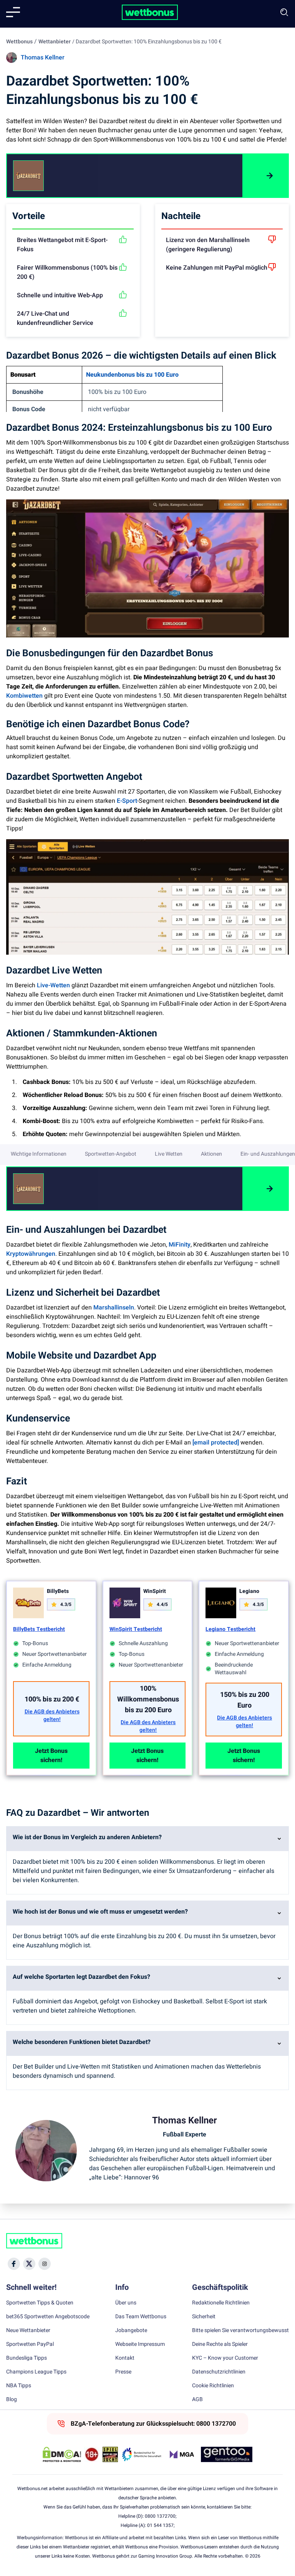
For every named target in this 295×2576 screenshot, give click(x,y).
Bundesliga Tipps (27, 2358)
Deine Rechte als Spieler (220, 2344)
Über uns (126, 2303)
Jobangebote (131, 2331)
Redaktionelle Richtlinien (221, 2303)
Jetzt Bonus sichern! (51, 1756)
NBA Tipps (19, 2386)
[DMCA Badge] (62, 2454)
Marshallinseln (114, 1308)
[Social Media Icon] (14, 2264)
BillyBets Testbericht (39, 1629)
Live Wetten (169, 1154)
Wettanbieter (55, 42)
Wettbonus (19, 42)
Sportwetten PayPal (30, 2344)
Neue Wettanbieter (28, 2331)
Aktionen (211, 1154)
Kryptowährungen (31, 1254)
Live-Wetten (53, 985)
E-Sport (127, 801)
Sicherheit (204, 2317)
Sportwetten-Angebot (111, 1154)
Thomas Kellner (43, 58)
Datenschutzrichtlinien (219, 2372)
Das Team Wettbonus (141, 2317)
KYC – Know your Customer (225, 2358)
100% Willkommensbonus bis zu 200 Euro (148, 1699)
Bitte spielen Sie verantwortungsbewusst (240, 2331)
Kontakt (125, 2358)
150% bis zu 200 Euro (245, 1700)
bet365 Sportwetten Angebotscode (48, 2317)
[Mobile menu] (13, 12)
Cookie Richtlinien (213, 2386)
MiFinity (180, 1245)
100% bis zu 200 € (52, 1699)
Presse (123, 2372)
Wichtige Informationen (39, 1154)
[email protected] (216, 1443)
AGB (197, 2400)
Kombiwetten (24, 696)
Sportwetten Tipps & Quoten (40, 2303)
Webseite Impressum (140, 2344)
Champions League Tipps (36, 2372)
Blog (12, 2400)
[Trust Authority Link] (142, 2454)
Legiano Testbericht (230, 1629)
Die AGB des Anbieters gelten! (52, 1716)
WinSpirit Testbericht (136, 1629)
